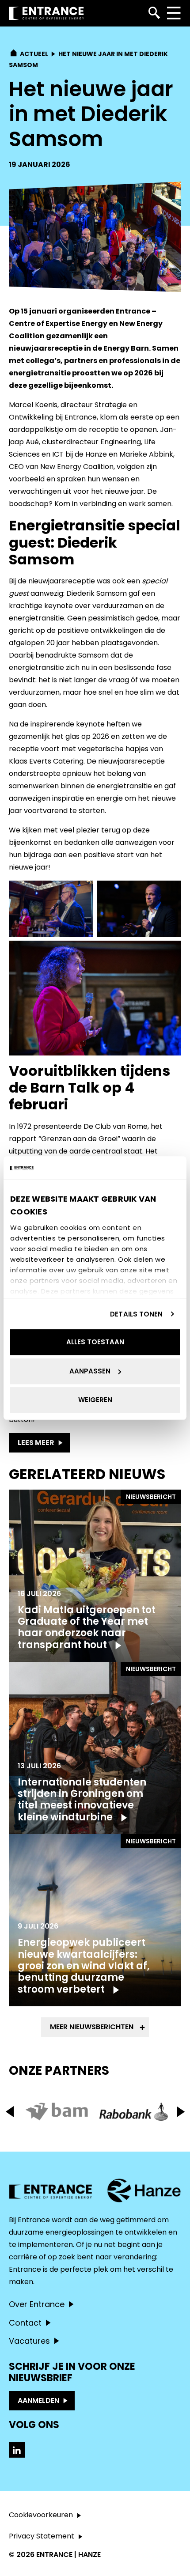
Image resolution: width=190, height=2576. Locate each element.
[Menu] (173, 13)
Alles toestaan (95, 1342)
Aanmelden (38, 2400)
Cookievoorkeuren (41, 2515)
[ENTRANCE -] (46, 13)
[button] (180, 2112)
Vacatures (29, 2341)
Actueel (34, 54)
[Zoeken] (154, 13)
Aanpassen (90, 1371)
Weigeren (95, 1400)
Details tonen (136, 1314)
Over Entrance (37, 2304)
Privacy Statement (42, 2536)
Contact (25, 2323)
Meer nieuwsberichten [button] (92, 2027)
